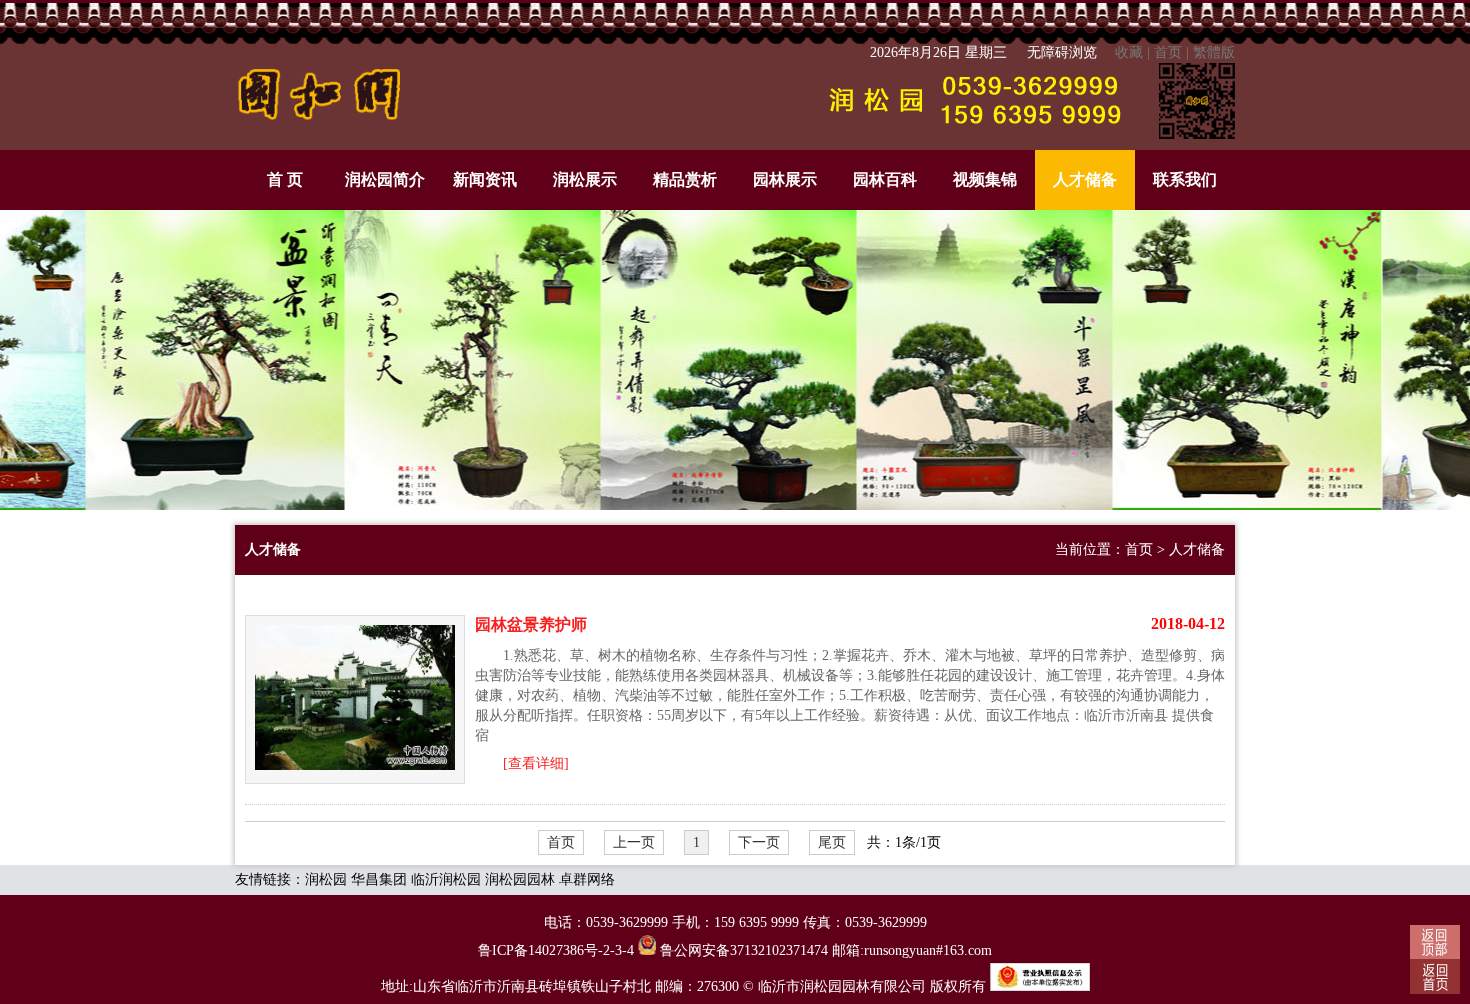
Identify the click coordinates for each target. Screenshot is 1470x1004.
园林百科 (885, 179)
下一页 (759, 842)
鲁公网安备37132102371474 (742, 950)
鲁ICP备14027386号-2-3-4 (556, 950)
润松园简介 (385, 179)
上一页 (634, 842)
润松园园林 (520, 879)
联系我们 (1185, 179)
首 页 (285, 179)
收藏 (1129, 52)
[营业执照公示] (1040, 986)
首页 (1168, 52)
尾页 (832, 842)
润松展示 (585, 179)
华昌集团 (379, 879)
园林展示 (785, 179)
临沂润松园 (446, 879)
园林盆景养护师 (531, 624)
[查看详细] (536, 763)
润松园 (326, 879)
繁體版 (1214, 52)
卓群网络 (587, 879)
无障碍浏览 (1062, 52)
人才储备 (1085, 179)
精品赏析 (685, 179)
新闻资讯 (485, 179)
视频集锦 (985, 179)
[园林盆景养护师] (355, 699)
